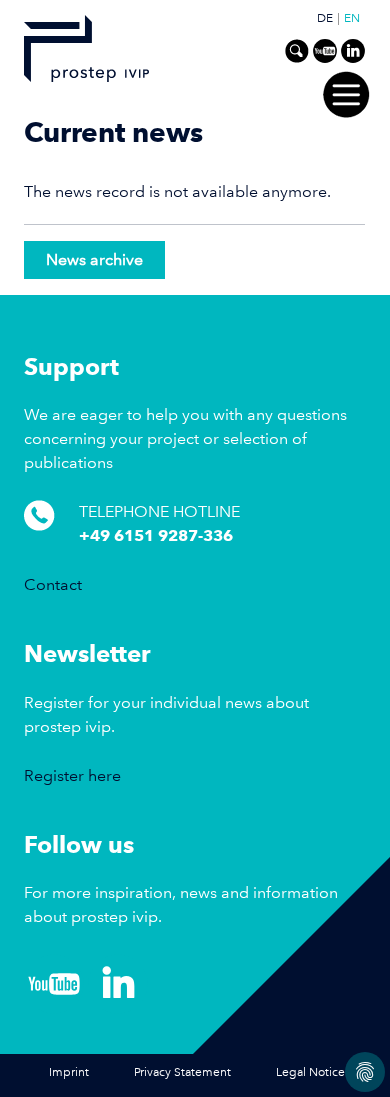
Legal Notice (310, 1072)
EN (352, 19)
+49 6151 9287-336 (156, 535)
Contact (53, 584)
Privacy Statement (182, 1072)
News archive (94, 259)
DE (325, 19)
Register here (72, 775)
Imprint (69, 1072)
